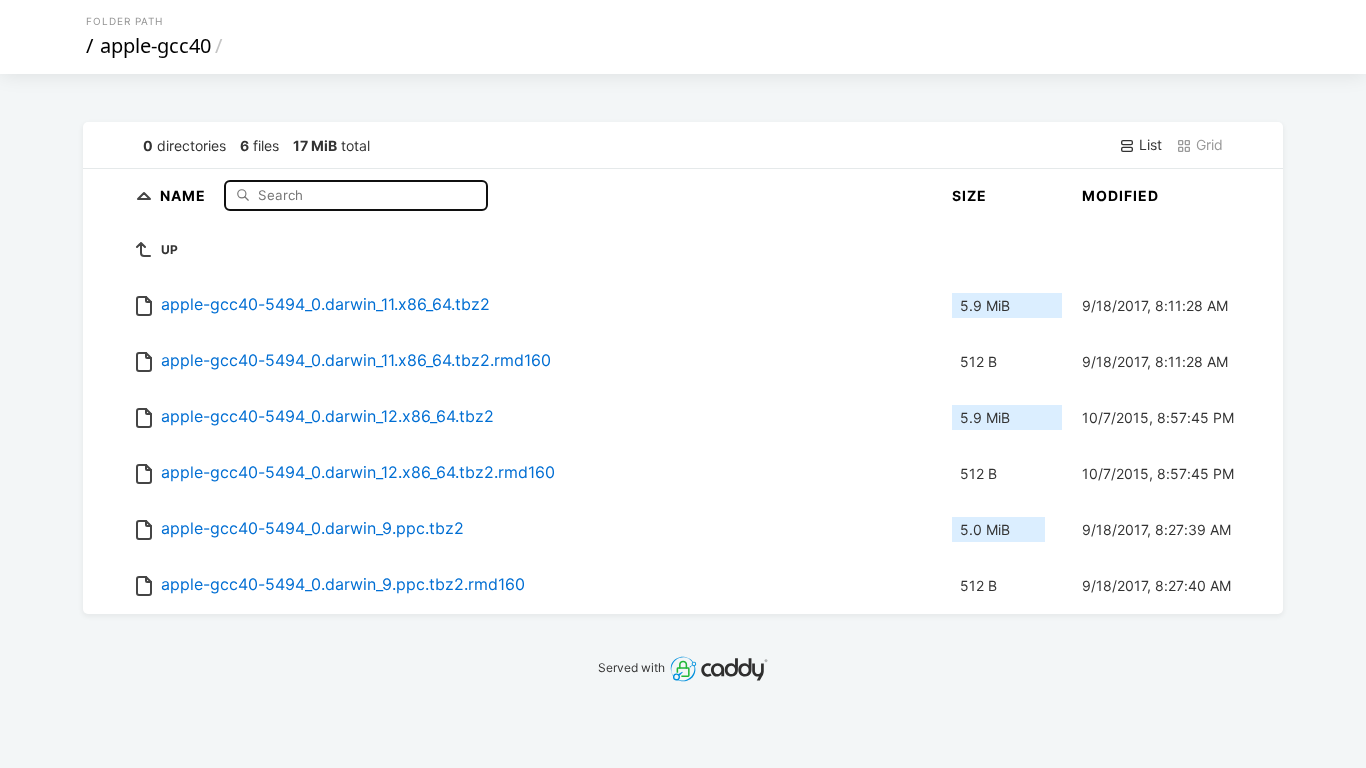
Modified (1120, 195)
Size (969, 195)
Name (185, 194)
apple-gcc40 (155, 45)
